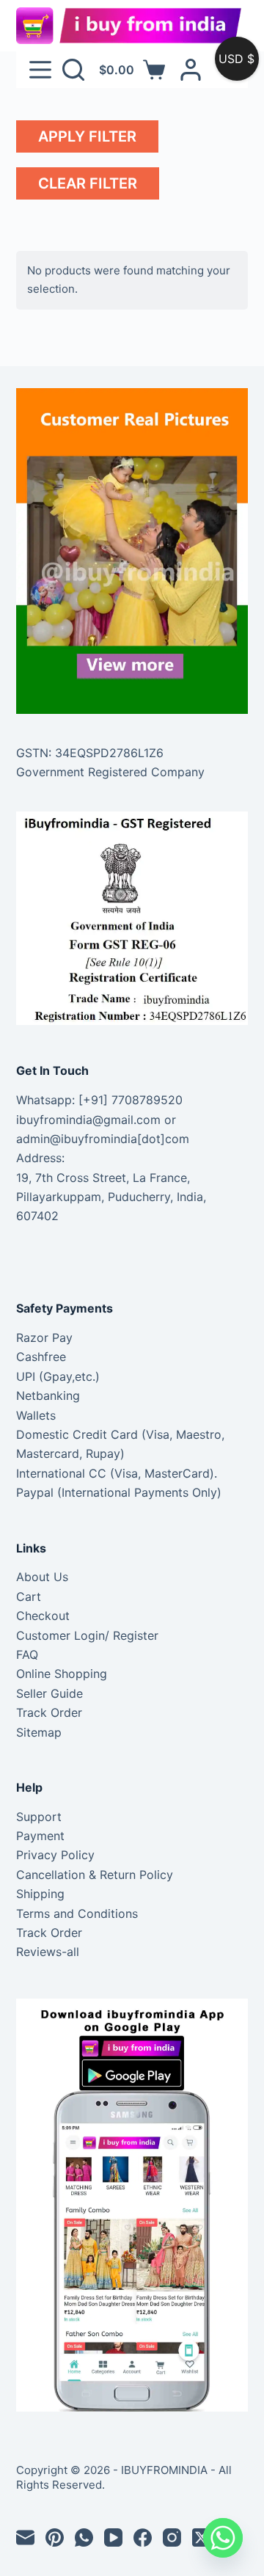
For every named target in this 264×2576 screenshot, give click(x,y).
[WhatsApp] (84, 2537)
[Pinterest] (55, 2537)
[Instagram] (172, 2537)
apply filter (87, 136)
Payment (40, 1836)
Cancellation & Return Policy (95, 1875)
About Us (42, 1577)
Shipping (40, 1894)
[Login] (191, 70)
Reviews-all (48, 1952)
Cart (29, 1597)
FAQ (27, 1654)
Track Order (49, 1712)
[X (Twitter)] (201, 2537)
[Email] (25, 2537)
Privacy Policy (55, 1855)
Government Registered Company (110, 772)
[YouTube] (113, 2537)
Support (39, 1817)
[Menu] (40, 70)
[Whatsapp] (223, 2538)
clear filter (88, 183)
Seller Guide (49, 1693)
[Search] (73, 70)
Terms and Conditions (77, 1913)
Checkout (43, 1616)
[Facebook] (143, 2537)
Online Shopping (62, 1674)
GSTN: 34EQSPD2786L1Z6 (90, 753)
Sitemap (39, 1732)
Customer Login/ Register (87, 1635)
